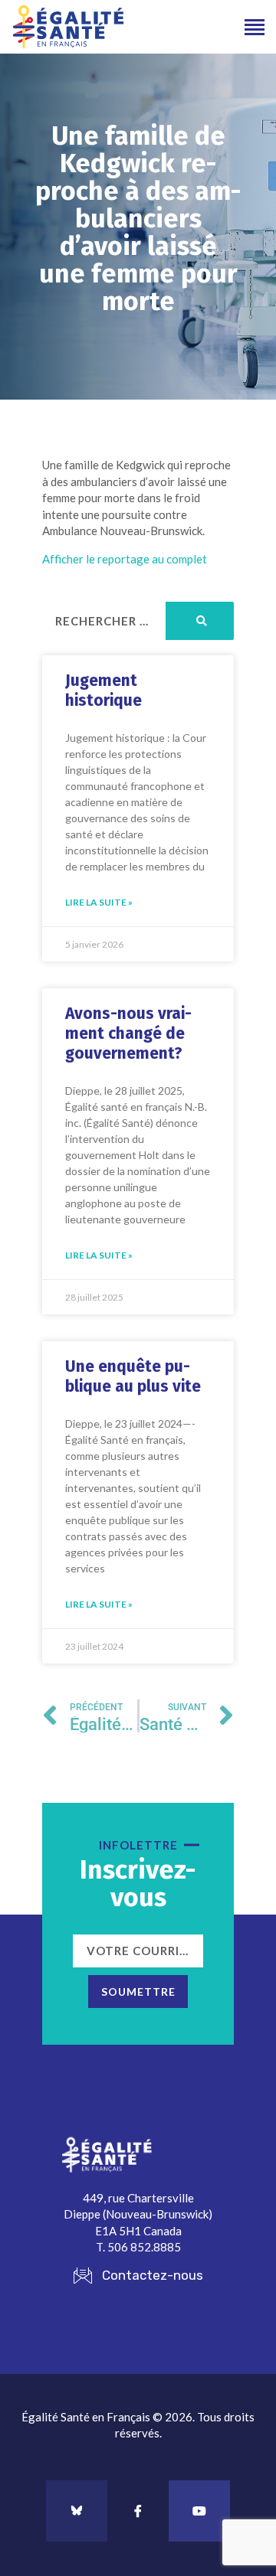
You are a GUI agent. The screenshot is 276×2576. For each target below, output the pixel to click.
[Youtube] (199, 2511)
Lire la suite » (99, 902)
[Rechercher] (200, 621)
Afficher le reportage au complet (125, 559)
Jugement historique (103, 691)
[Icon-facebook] (138, 2511)
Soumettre (138, 1992)
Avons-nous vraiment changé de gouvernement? (128, 1033)
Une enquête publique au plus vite (133, 1376)
